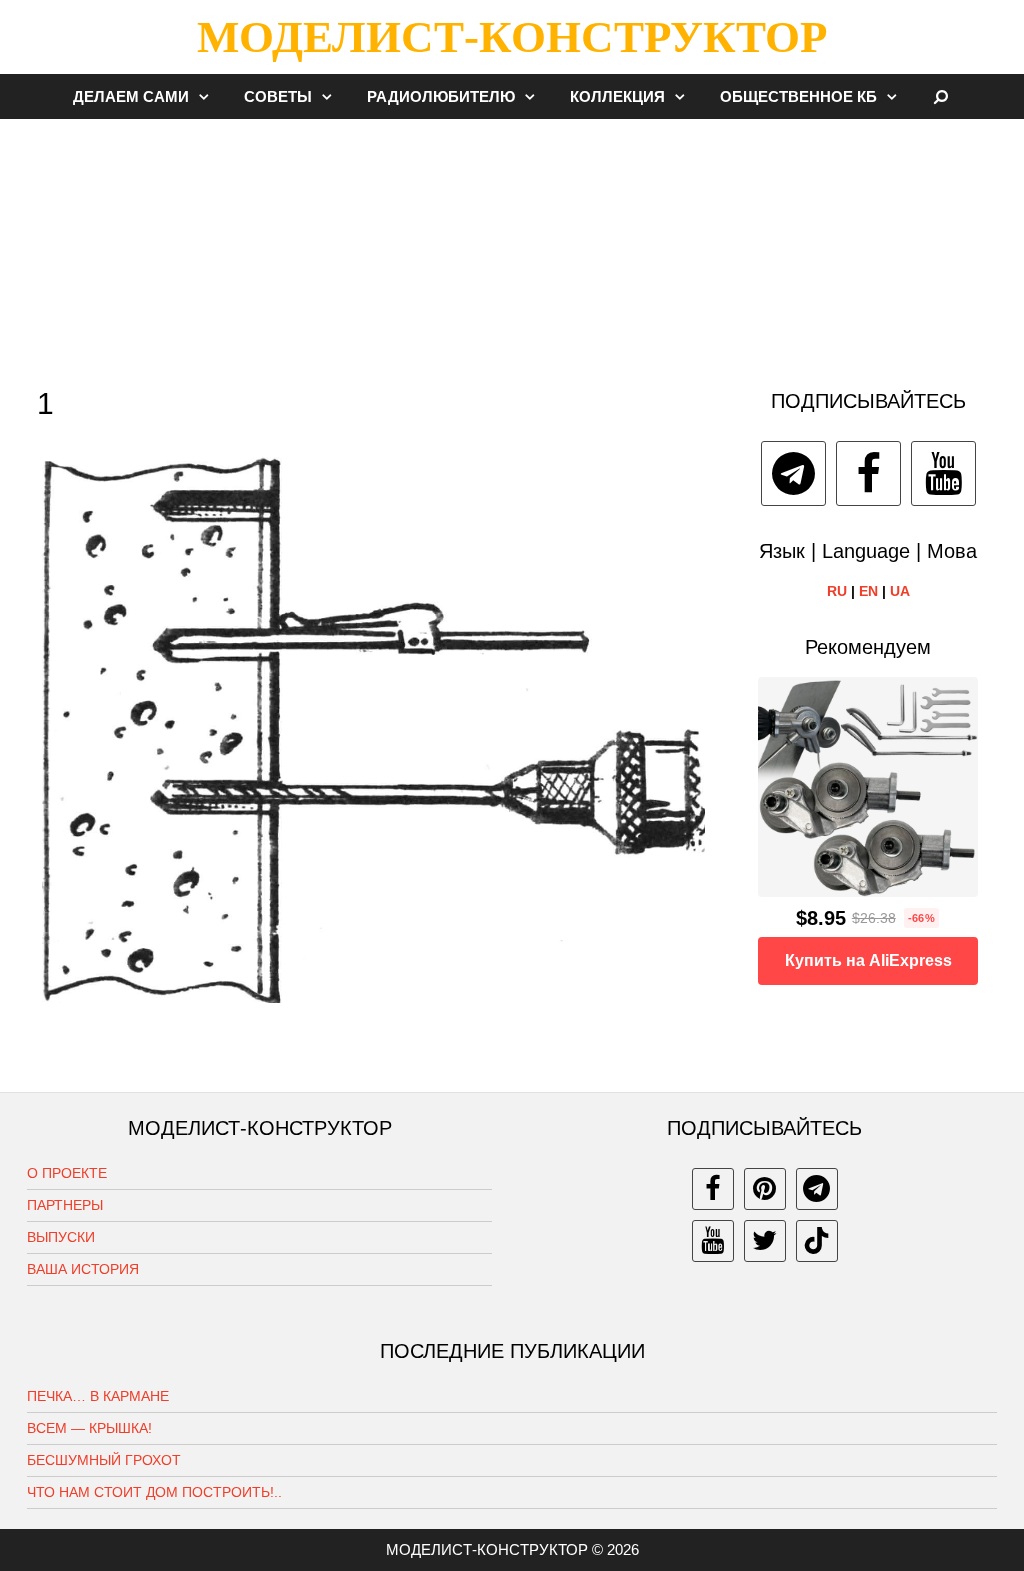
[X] (765, 1241)
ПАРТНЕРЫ (65, 1205)
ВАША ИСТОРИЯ (83, 1269)
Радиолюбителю (441, 96)
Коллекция (617, 96)
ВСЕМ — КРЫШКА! (89, 1428)
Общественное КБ (798, 96)
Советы (278, 96)
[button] (209, 96)
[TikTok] (817, 1241)
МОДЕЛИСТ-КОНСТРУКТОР (512, 37)
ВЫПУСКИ (61, 1237)
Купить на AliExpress (868, 960)
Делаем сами (131, 96)
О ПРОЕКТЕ (67, 1173)
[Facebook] (868, 473)
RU (837, 591)
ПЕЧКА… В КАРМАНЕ (98, 1396)
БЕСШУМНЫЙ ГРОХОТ (104, 1460)
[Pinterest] (765, 1189)
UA (900, 591)
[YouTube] (943, 473)
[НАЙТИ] (941, 96)
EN (868, 591)
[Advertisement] (512, 244)
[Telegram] (793, 473)
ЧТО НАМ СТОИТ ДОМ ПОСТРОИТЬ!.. (154, 1492)
